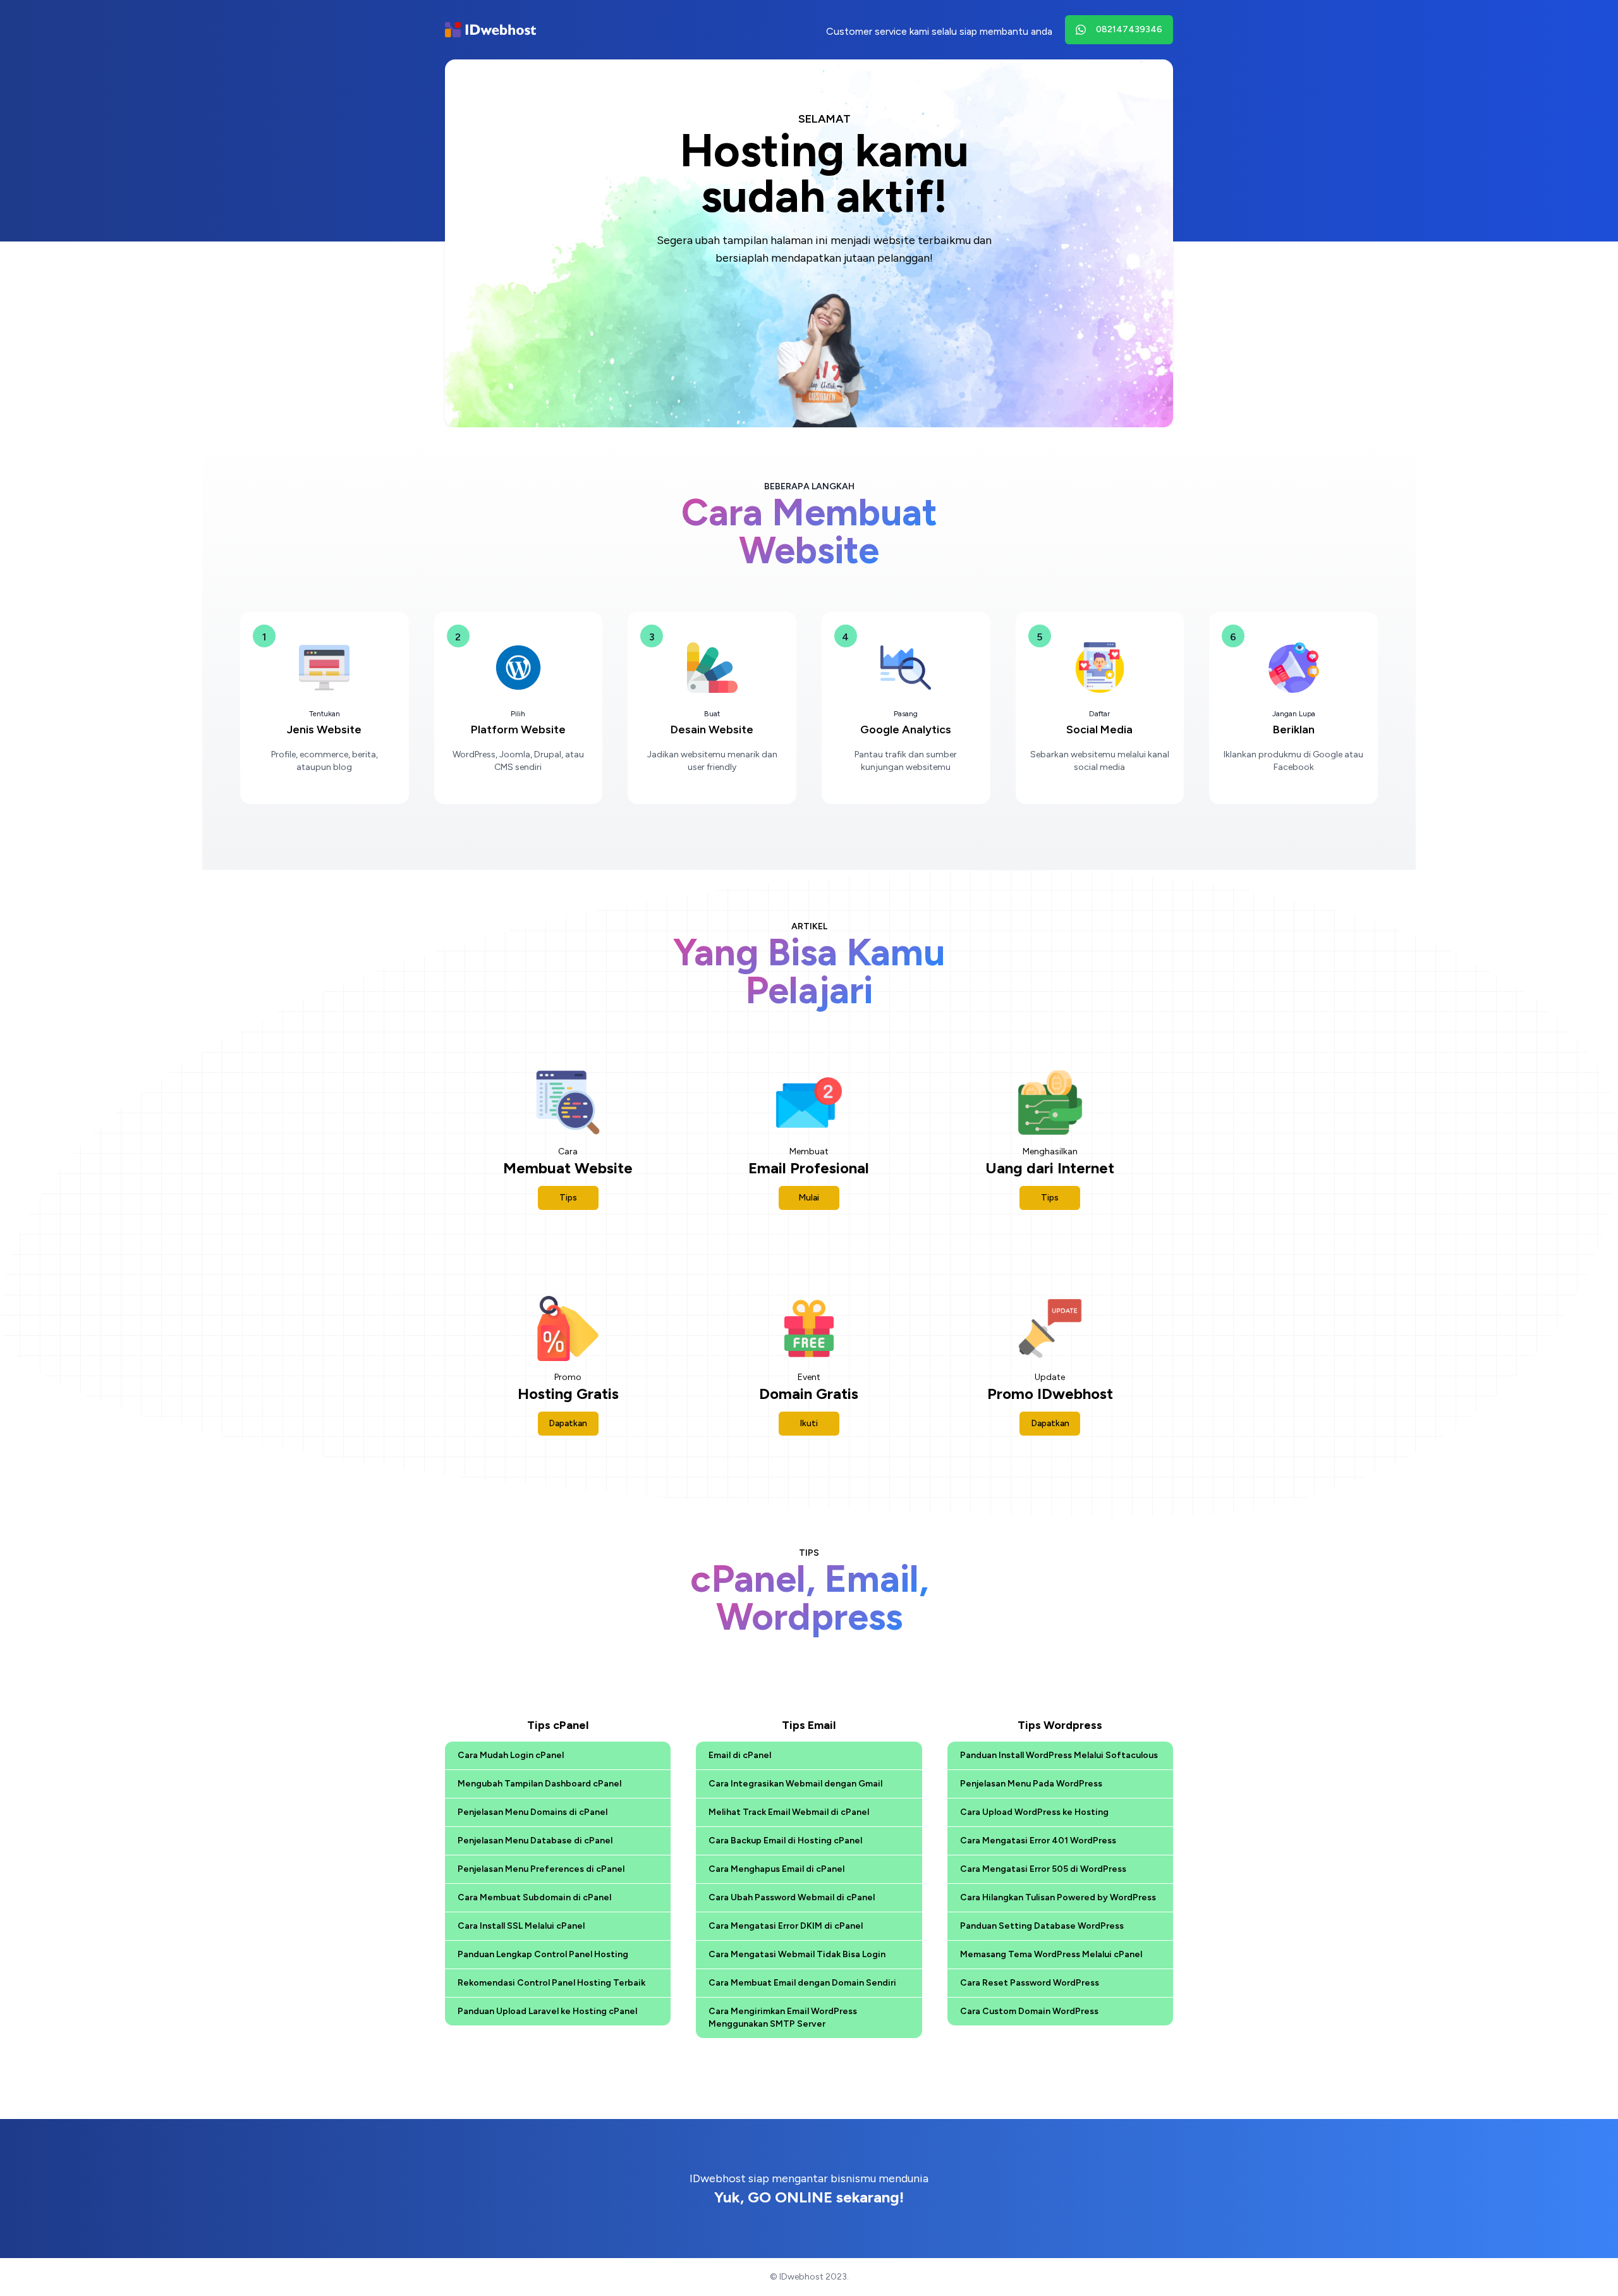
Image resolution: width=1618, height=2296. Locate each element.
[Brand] (490, 30)
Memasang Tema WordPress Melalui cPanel (1051, 1954)
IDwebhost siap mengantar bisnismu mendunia (809, 2189)
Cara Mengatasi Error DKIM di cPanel (786, 1926)
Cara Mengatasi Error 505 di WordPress (1043, 1869)
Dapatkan (568, 1423)
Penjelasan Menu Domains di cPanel (532, 1812)
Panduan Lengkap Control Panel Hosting (543, 1954)
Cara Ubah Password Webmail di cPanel (792, 1897)
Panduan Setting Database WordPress (1042, 1926)
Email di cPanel (740, 1755)
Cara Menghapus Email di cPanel (776, 1869)
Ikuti (809, 1423)
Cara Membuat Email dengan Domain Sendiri (802, 1983)
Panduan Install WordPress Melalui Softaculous (1059, 1755)
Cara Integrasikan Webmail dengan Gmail (795, 1784)
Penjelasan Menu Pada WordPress (1031, 1784)
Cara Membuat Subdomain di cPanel (534, 1897)
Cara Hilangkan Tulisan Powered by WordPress (1058, 1897)
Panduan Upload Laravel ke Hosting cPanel (547, 2011)
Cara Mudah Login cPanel (511, 1755)
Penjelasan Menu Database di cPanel (535, 1841)
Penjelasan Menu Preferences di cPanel (541, 1869)
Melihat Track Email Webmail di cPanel (789, 1812)
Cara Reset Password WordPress (1030, 1983)
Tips (568, 1198)
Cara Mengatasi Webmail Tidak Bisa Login (797, 1954)
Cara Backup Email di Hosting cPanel (785, 1841)
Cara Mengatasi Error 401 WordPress (1038, 1841)
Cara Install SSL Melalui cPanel (521, 1926)
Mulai (809, 1198)
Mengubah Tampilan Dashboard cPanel (539, 1784)
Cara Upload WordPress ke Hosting (1034, 1812)
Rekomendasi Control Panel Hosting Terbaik (551, 1983)
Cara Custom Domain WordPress (1029, 2011)
